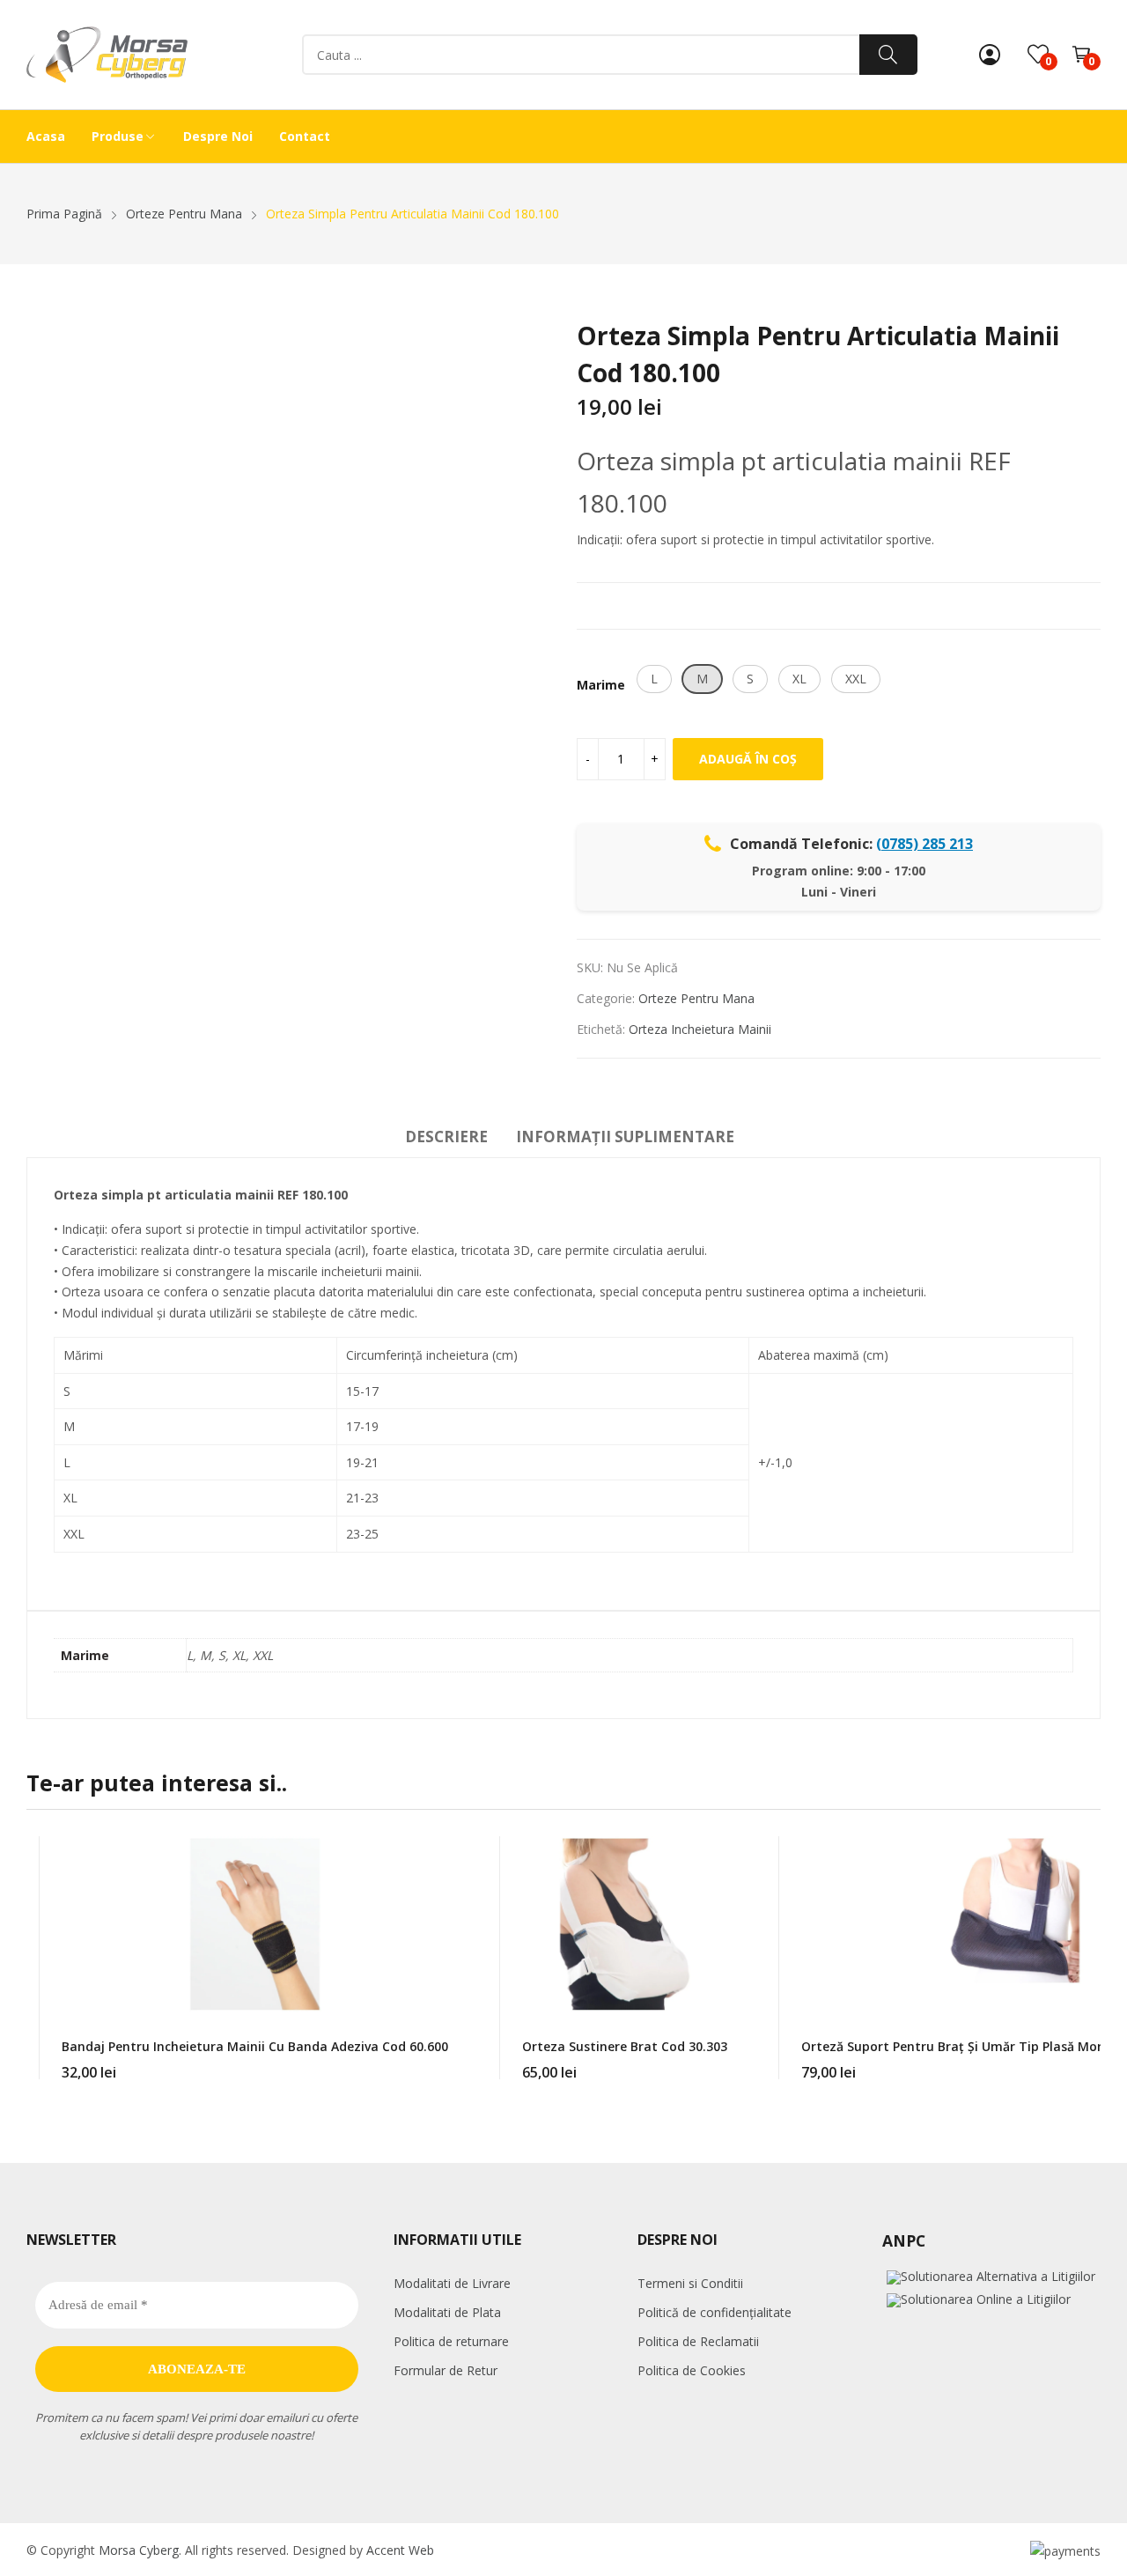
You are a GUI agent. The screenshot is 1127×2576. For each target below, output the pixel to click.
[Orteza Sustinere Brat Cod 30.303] (624, 1924)
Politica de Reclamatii (698, 2341)
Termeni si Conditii (690, 2283)
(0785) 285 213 (924, 844)
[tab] (446, 1140)
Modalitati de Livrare (452, 2283)
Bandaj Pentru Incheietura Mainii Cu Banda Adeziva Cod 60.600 (255, 2046)
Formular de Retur (446, 2370)
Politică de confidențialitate (715, 2312)
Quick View (448, 1854)
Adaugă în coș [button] (448, 2062)
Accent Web (400, 2550)
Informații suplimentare (625, 1137)
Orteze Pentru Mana (696, 998)
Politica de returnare (451, 2341)
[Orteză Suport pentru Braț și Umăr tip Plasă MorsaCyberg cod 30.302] (1015, 1924)
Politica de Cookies (692, 2370)
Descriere (446, 1137)
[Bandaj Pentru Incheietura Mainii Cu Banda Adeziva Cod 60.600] (254, 1924)
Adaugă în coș (748, 759)
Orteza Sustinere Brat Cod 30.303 (625, 2046)
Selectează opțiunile (727, 2062)
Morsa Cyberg (139, 2550)
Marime (601, 685)
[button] (654, 679)
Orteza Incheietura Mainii (700, 1029)
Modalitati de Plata (447, 2312)
